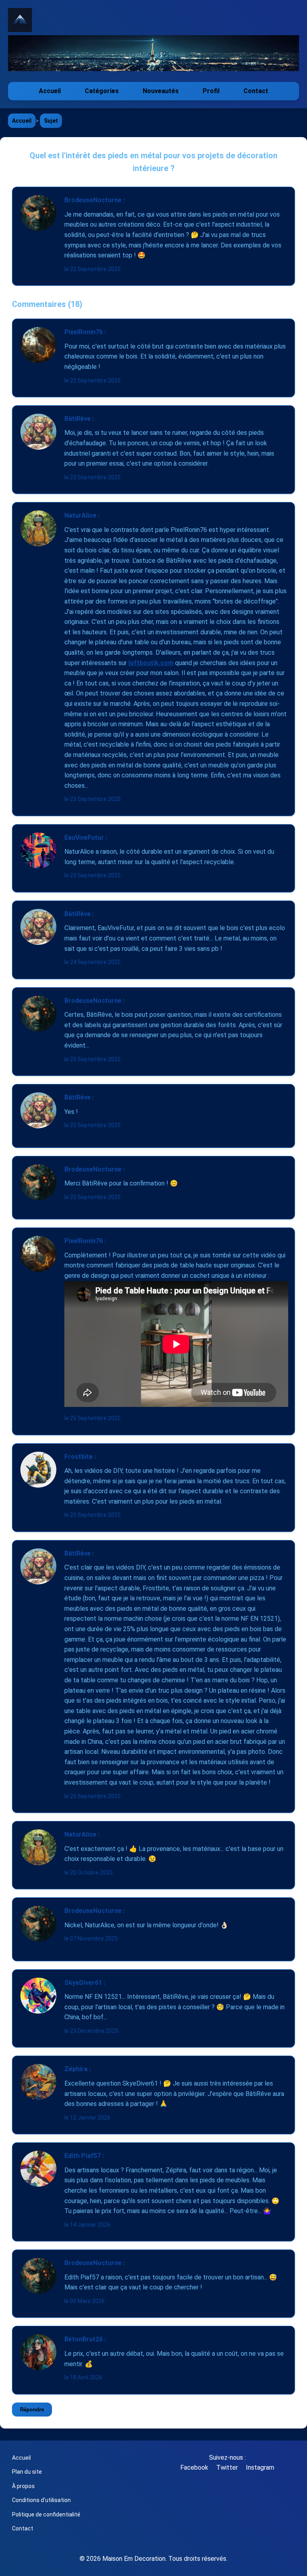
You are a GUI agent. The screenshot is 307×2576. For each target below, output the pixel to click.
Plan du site (27, 2472)
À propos (23, 2486)
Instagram (260, 2467)
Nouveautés (161, 91)
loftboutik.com (151, 663)
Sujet (51, 121)
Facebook (194, 2467)
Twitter (227, 2467)
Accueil (50, 91)
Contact (256, 91)
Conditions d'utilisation (41, 2500)
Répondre (32, 2410)
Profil (211, 91)
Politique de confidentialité (46, 2514)
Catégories (102, 91)
